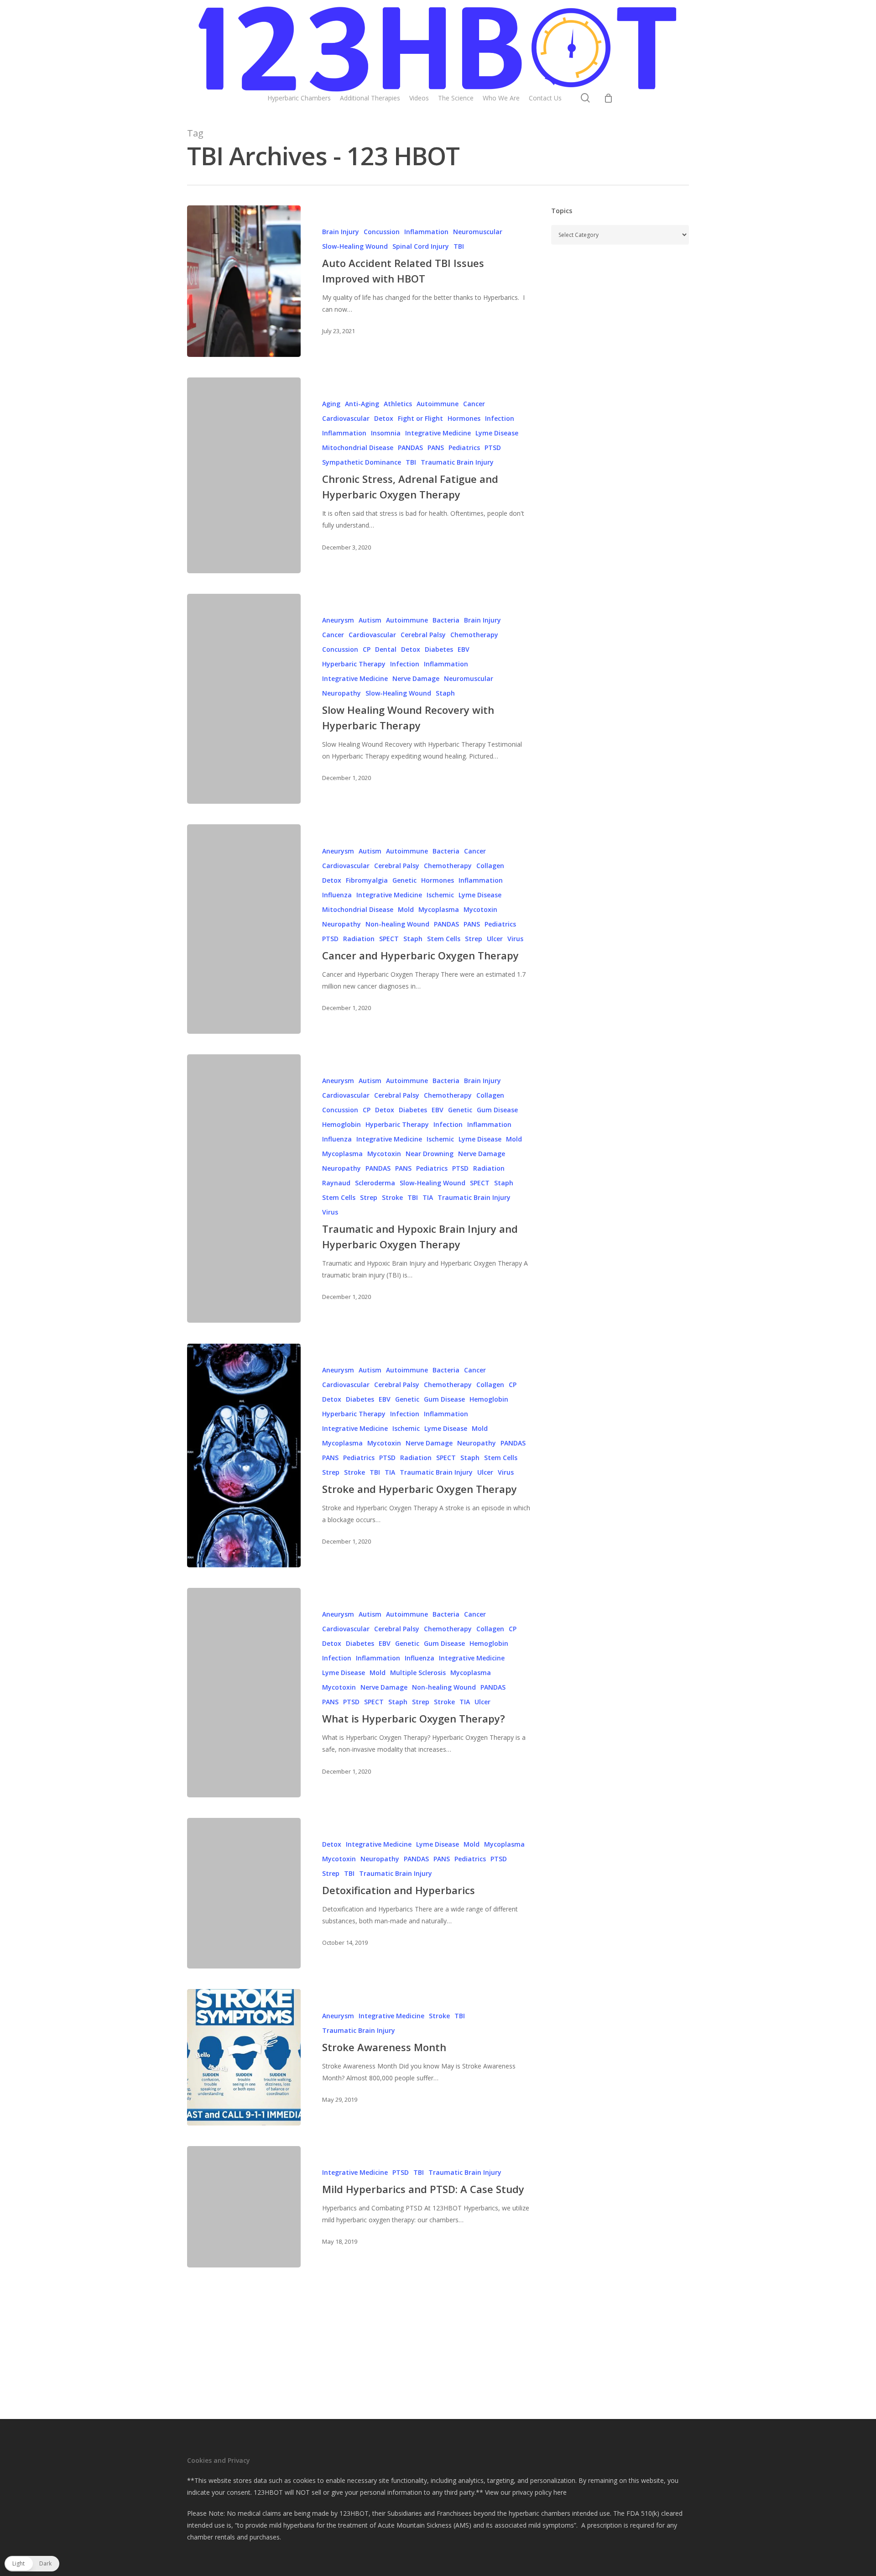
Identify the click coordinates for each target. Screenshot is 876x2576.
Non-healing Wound (397, 924)
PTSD (493, 448)
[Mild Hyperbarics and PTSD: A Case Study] (244, 2207)
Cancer (474, 404)
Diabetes (439, 649)
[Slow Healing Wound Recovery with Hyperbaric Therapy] (244, 699)
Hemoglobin (342, 1124)
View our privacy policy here (526, 2492)
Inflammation (426, 232)
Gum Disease (497, 1110)
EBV (464, 649)
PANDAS (410, 448)
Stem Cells (444, 939)
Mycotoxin (480, 909)
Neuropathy (342, 693)
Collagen (490, 866)
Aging (331, 404)
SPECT (389, 939)
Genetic (404, 880)
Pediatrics (464, 448)
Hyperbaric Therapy (354, 664)
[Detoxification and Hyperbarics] (244, 1893)
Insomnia (386, 433)
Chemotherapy (474, 635)
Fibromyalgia (367, 880)
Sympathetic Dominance (362, 462)
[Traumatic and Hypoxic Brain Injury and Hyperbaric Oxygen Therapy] (244, 1189)
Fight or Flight (420, 418)
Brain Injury (341, 232)
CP (367, 649)
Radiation (359, 939)
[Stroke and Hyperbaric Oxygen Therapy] (244, 1456)
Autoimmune (438, 404)
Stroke (392, 1197)
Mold (406, 909)
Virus (515, 939)
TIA (428, 1197)
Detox (384, 418)
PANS (436, 448)
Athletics (398, 404)
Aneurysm (338, 620)
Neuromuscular (478, 232)
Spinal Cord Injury (421, 246)
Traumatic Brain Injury (457, 462)
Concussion (382, 232)
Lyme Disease (497, 433)
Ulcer (495, 939)
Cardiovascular (346, 418)
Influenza (337, 895)
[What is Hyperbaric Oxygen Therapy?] (244, 1692)
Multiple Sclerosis (418, 1673)
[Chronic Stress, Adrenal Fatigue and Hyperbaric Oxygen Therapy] (244, 475)
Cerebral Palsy (423, 635)
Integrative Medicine (438, 433)
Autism (370, 620)
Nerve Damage (416, 678)
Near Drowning (430, 1154)
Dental (386, 649)
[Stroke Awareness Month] (244, 2057)
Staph (445, 693)
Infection (500, 418)
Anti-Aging (362, 404)
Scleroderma (375, 1183)
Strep (474, 939)
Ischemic (440, 895)
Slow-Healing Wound (355, 246)
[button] (32, 2564)
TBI (459, 246)
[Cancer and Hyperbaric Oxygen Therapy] (244, 929)
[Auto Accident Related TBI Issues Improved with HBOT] (244, 281)
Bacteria (446, 620)
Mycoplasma (439, 909)
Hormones (464, 418)
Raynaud (336, 1183)
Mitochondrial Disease (358, 448)
